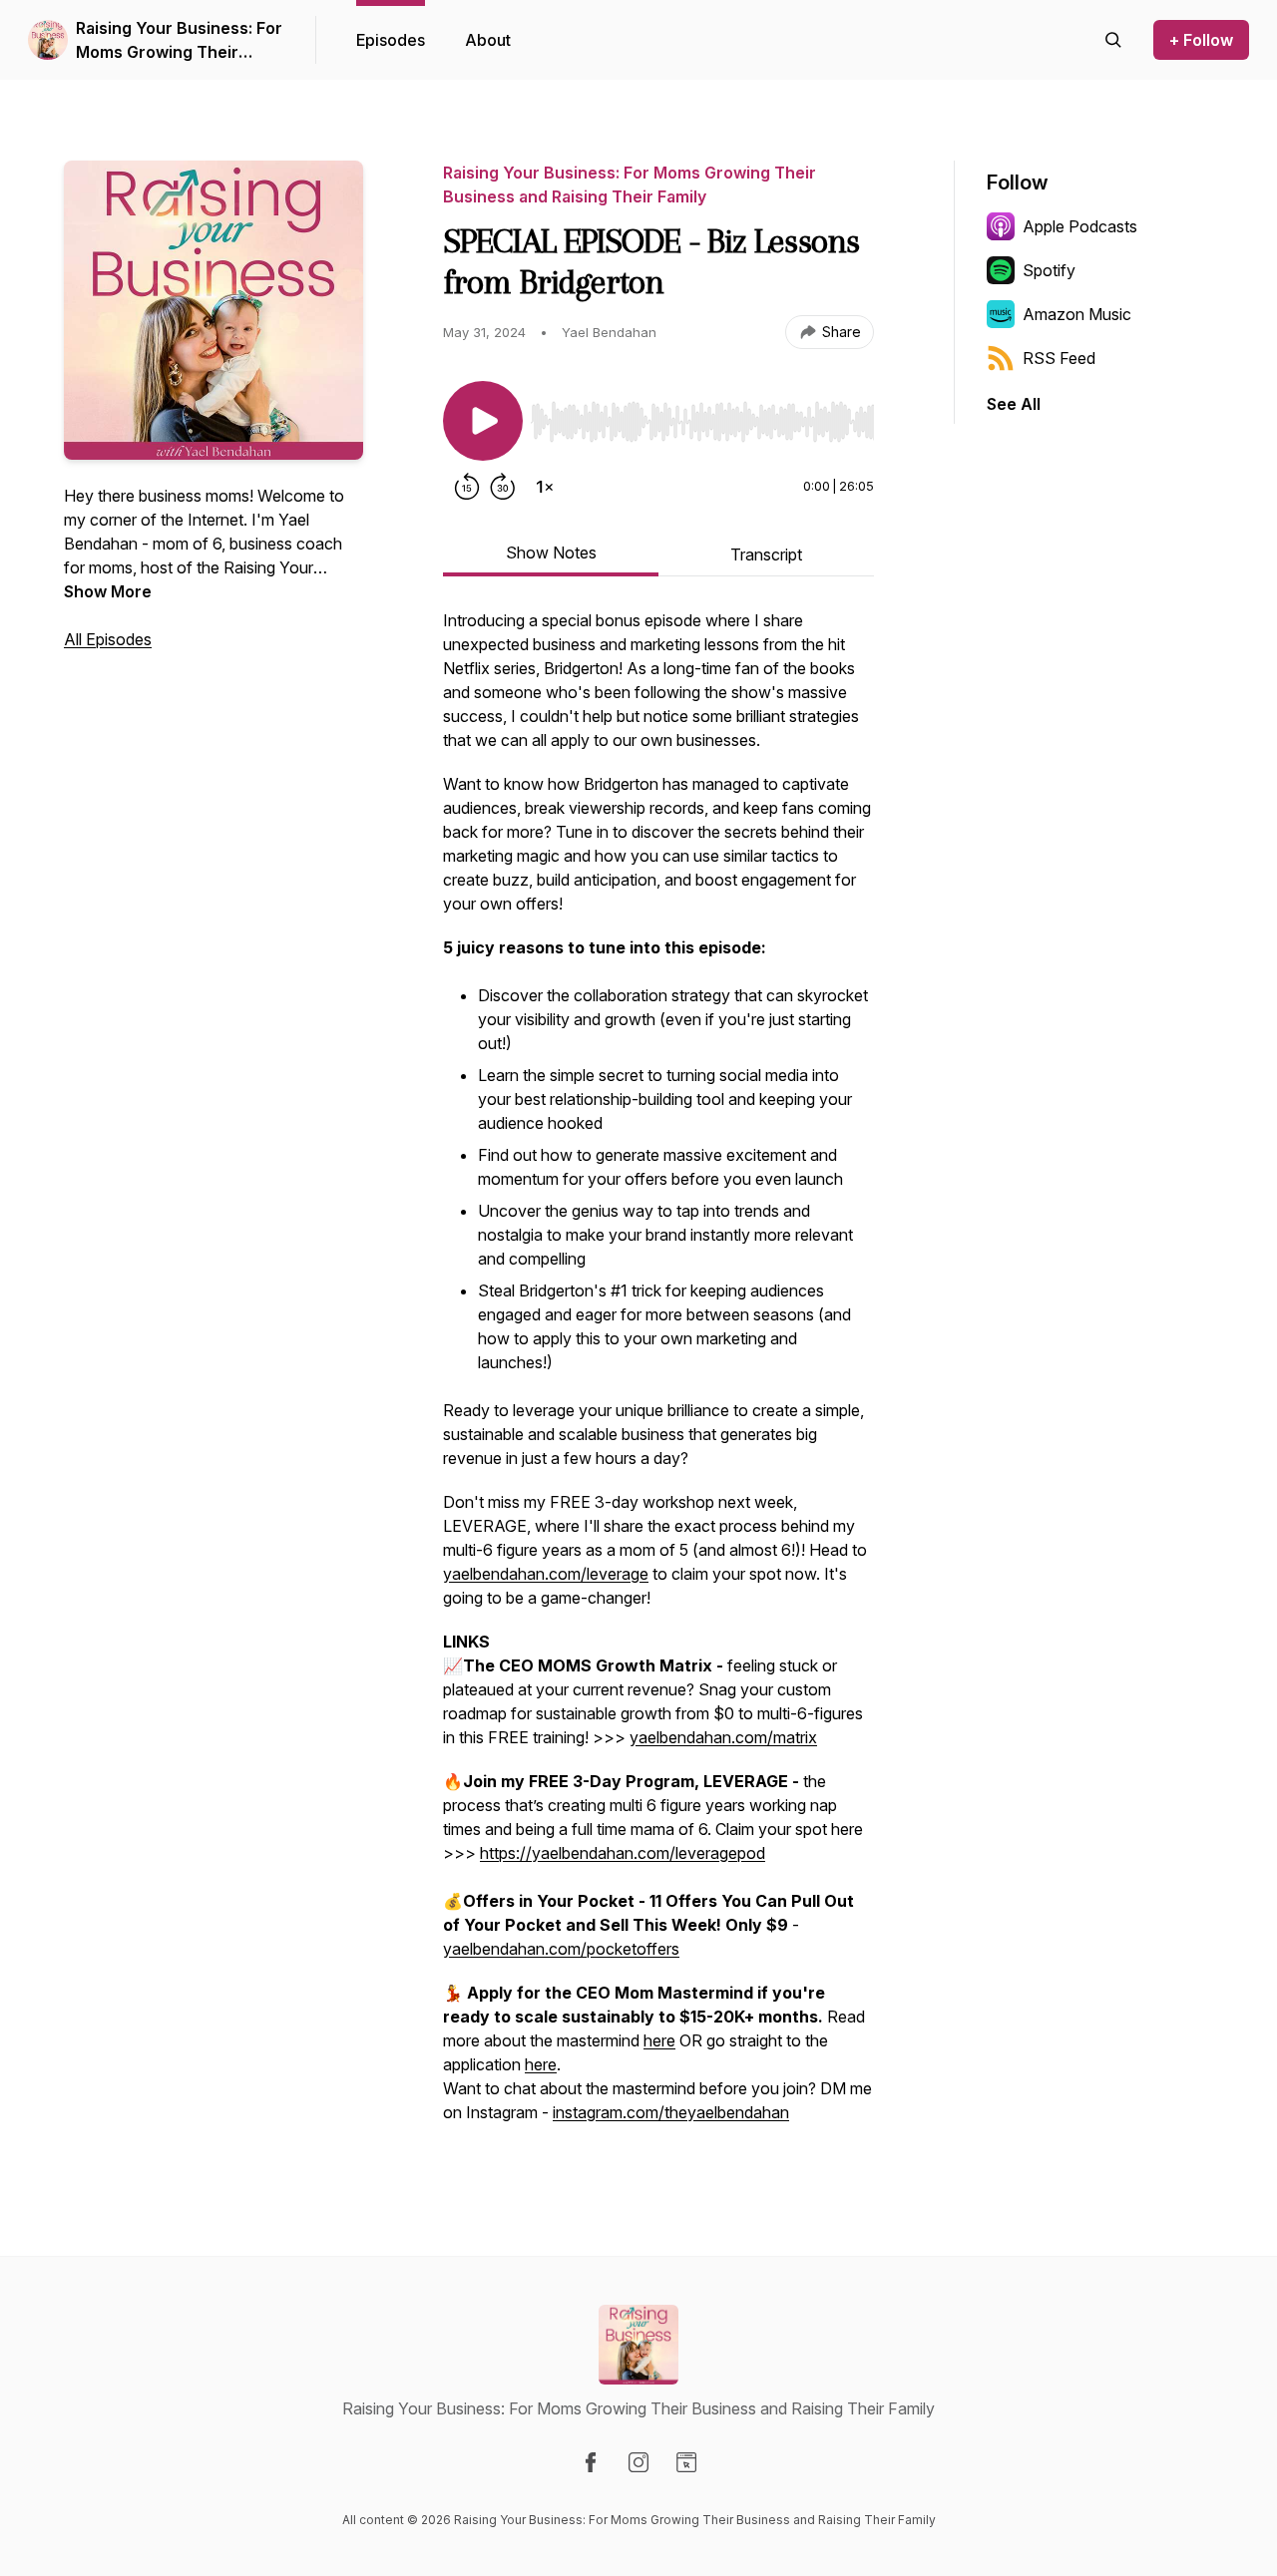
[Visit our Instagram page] (638, 2462)
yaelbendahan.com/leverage (546, 1574)
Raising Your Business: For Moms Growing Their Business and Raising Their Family (179, 41)
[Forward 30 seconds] (503, 487)
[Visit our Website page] (686, 2462)
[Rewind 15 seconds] (467, 487)
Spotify (1049, 270)
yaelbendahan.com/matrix (723, 1737)
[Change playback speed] (545, 487)
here (659, 2040)
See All (1014, 404)
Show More (108, 591)
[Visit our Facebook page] (591, 2462)
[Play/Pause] (483, 421)
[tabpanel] (658, 1376)
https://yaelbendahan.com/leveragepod (623, 1853)
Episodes (391, 40)
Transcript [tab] (766, 554)
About (488, 40)
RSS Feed (1059, 358)
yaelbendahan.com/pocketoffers (561, 1949)
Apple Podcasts (1080, 226)
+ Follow (1201, 40)
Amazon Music (1077, 314)
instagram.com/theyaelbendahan (671, 2112)
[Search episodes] (1113, 40)
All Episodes (108, 639)
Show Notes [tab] (551, 552)
